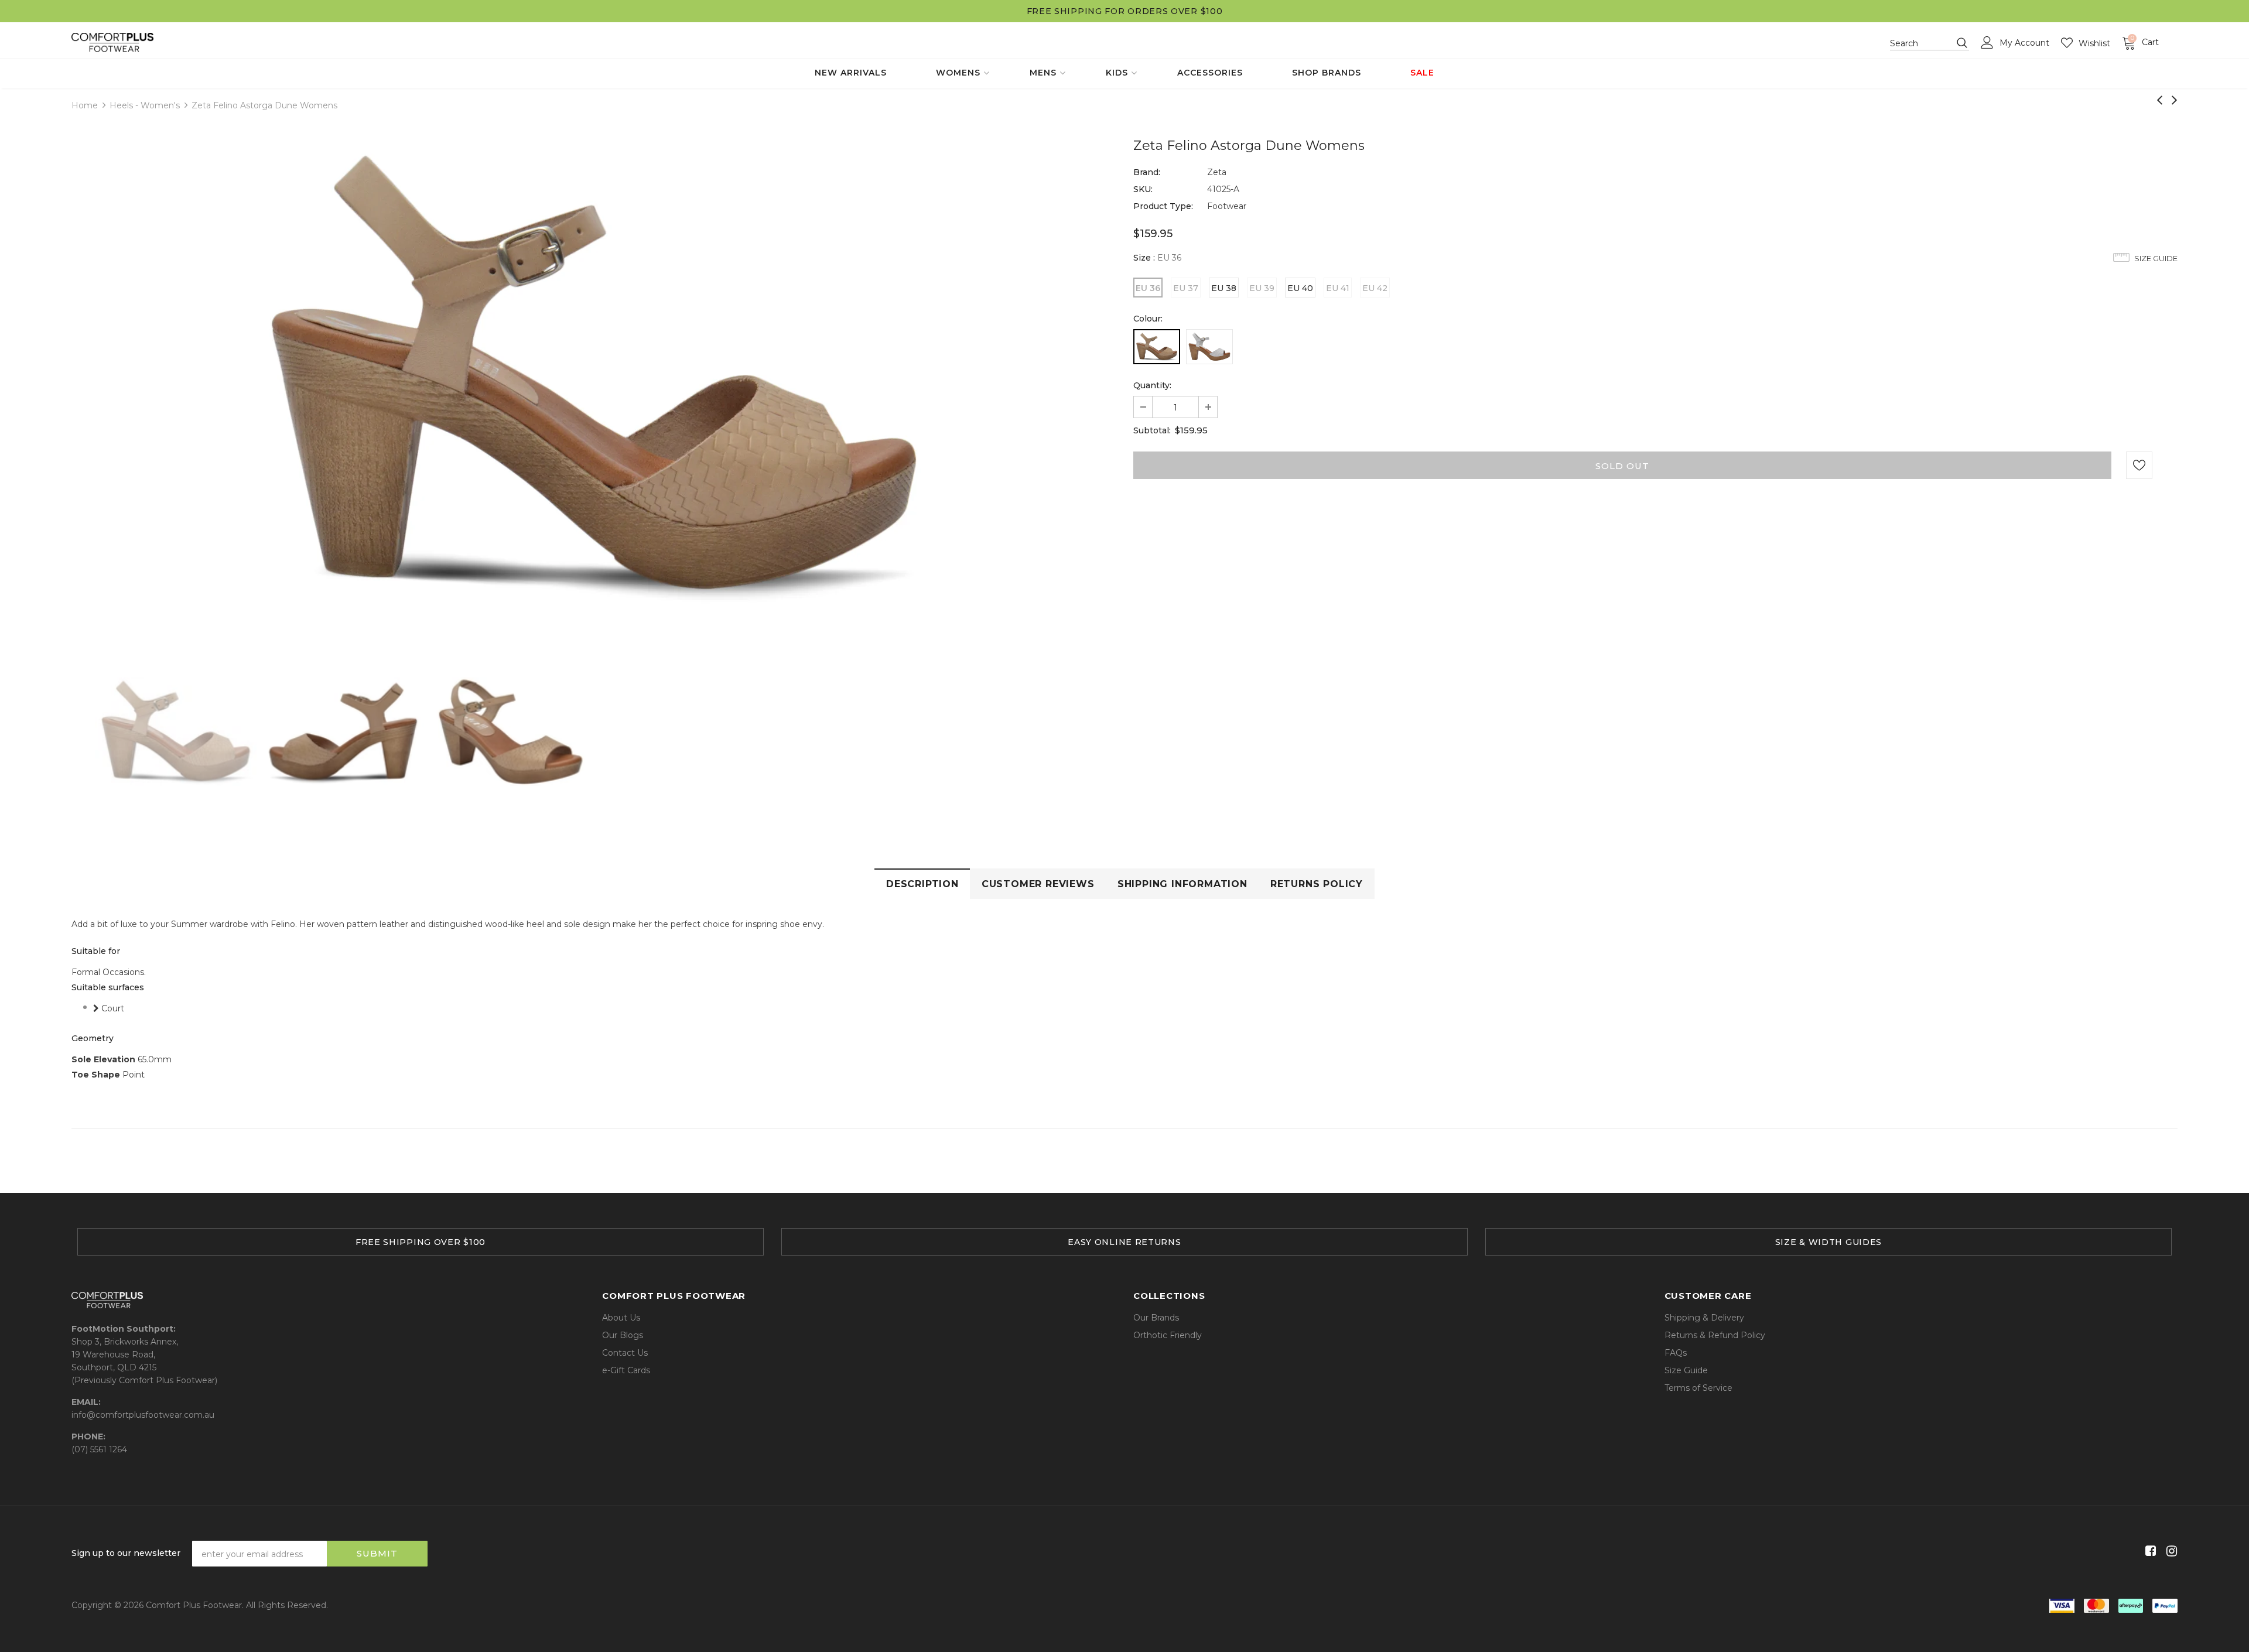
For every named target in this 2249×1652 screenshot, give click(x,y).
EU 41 (1338, 288)
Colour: (1148, 319)
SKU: (1143, 189)
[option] (594, 375)
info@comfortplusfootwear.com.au (143, 1415)
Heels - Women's (145, 105)
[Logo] (112, 42)
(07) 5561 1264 (99, 1449)
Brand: (1147, 172)
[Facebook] (2149, 1552)
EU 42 (1375, 288)
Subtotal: (1152, 430)
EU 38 (1224, 288)
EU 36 (1148, 288)
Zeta (1217, 172)
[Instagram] (2170, 1552)
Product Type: (1163, 206)
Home (85, 105)
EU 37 (1186, 288)
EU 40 (1300, 288)
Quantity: (1152, 385)
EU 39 (1262, 288)
